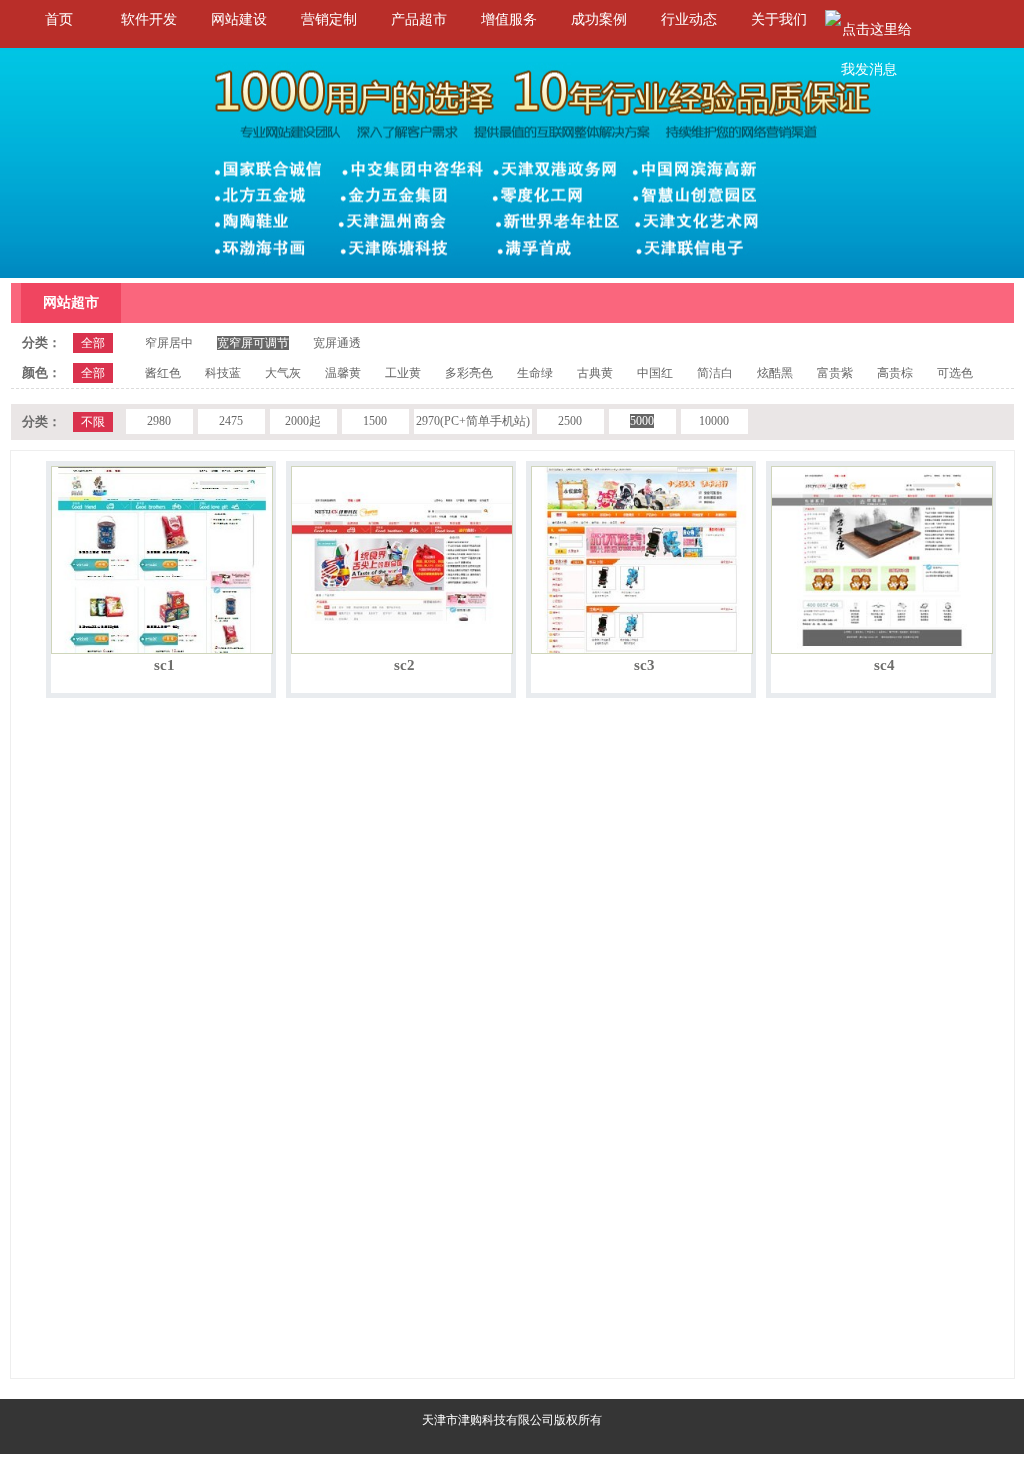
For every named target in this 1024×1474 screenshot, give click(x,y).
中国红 (655, 373)
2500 (570, 421)
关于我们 (779, 19)
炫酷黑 (775, 373)
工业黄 (403, 373)
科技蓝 (223, 373)
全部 (93, 343)
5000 (642, 421)
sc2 (404, 665)
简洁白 (715, 373)
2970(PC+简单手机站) (473, 421)
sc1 (164, 665)
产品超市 (419, 19)
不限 (93, 422)
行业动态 (689, 19)
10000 (714, 421)
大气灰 (283, 373)
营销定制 (329, 19)
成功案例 (599, 19)
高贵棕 (895, 373)
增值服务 (509, 19)
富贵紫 (835, 373)
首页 (59, 19)
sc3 (644, 665)
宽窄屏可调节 (253, 343)
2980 (159, 421)
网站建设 (239, 19)
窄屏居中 (169, 343)
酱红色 (163, 373)
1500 (375, 421)
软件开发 (149, 19)
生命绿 (535, 373)
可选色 (955, 373)
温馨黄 (343, 373)
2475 (231, 421)
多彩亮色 (469, 373)
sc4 (884, 665)
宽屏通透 (337, 343)
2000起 (303, 421)
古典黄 (595, 373)
